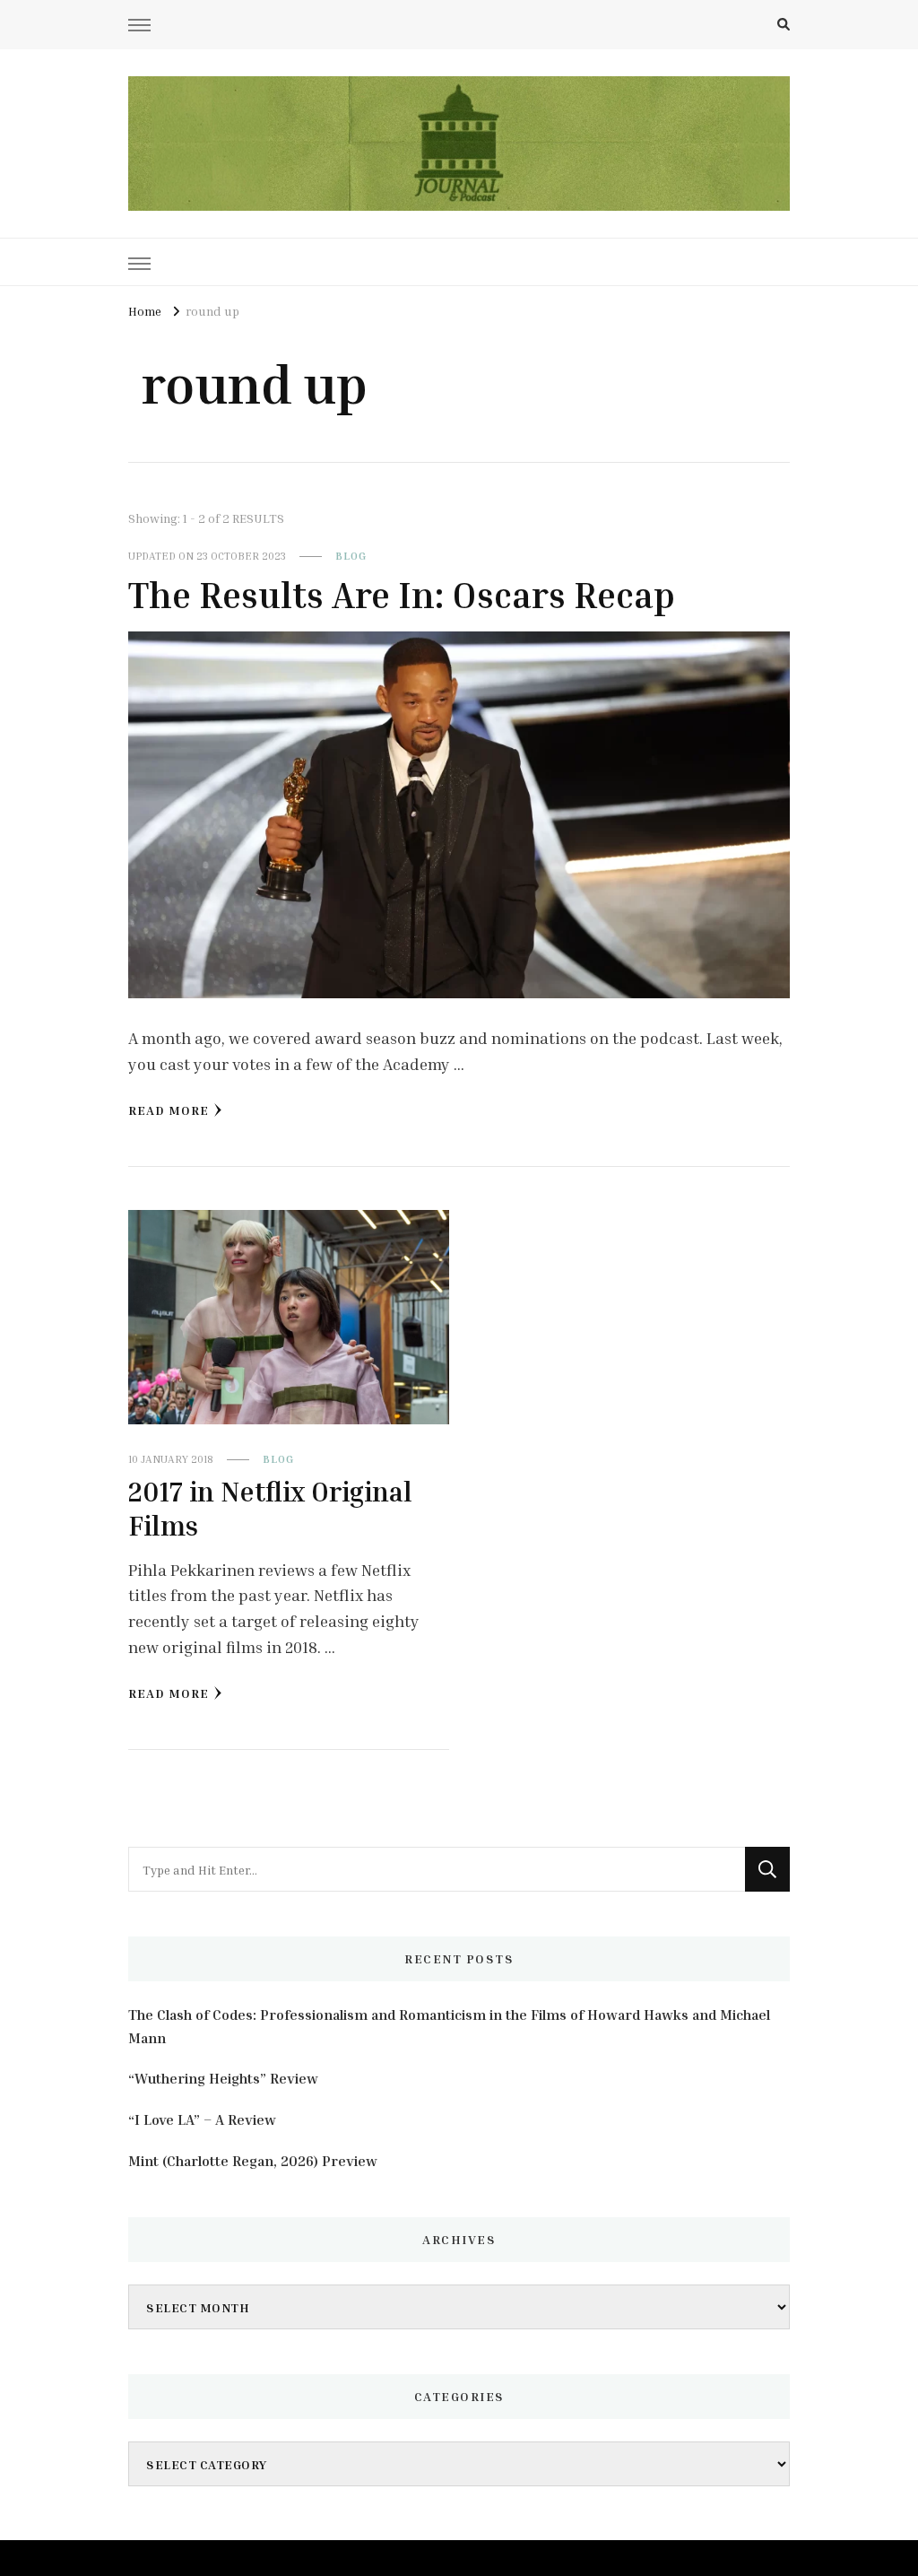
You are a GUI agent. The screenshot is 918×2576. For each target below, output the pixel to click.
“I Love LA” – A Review (202, 2119)
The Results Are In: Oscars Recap (402, 595)
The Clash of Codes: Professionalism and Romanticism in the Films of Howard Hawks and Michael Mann (449, 2026)
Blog (351, 556)
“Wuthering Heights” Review (223, 2078)
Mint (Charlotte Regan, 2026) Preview (253, 2161)
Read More (169, 1110)
